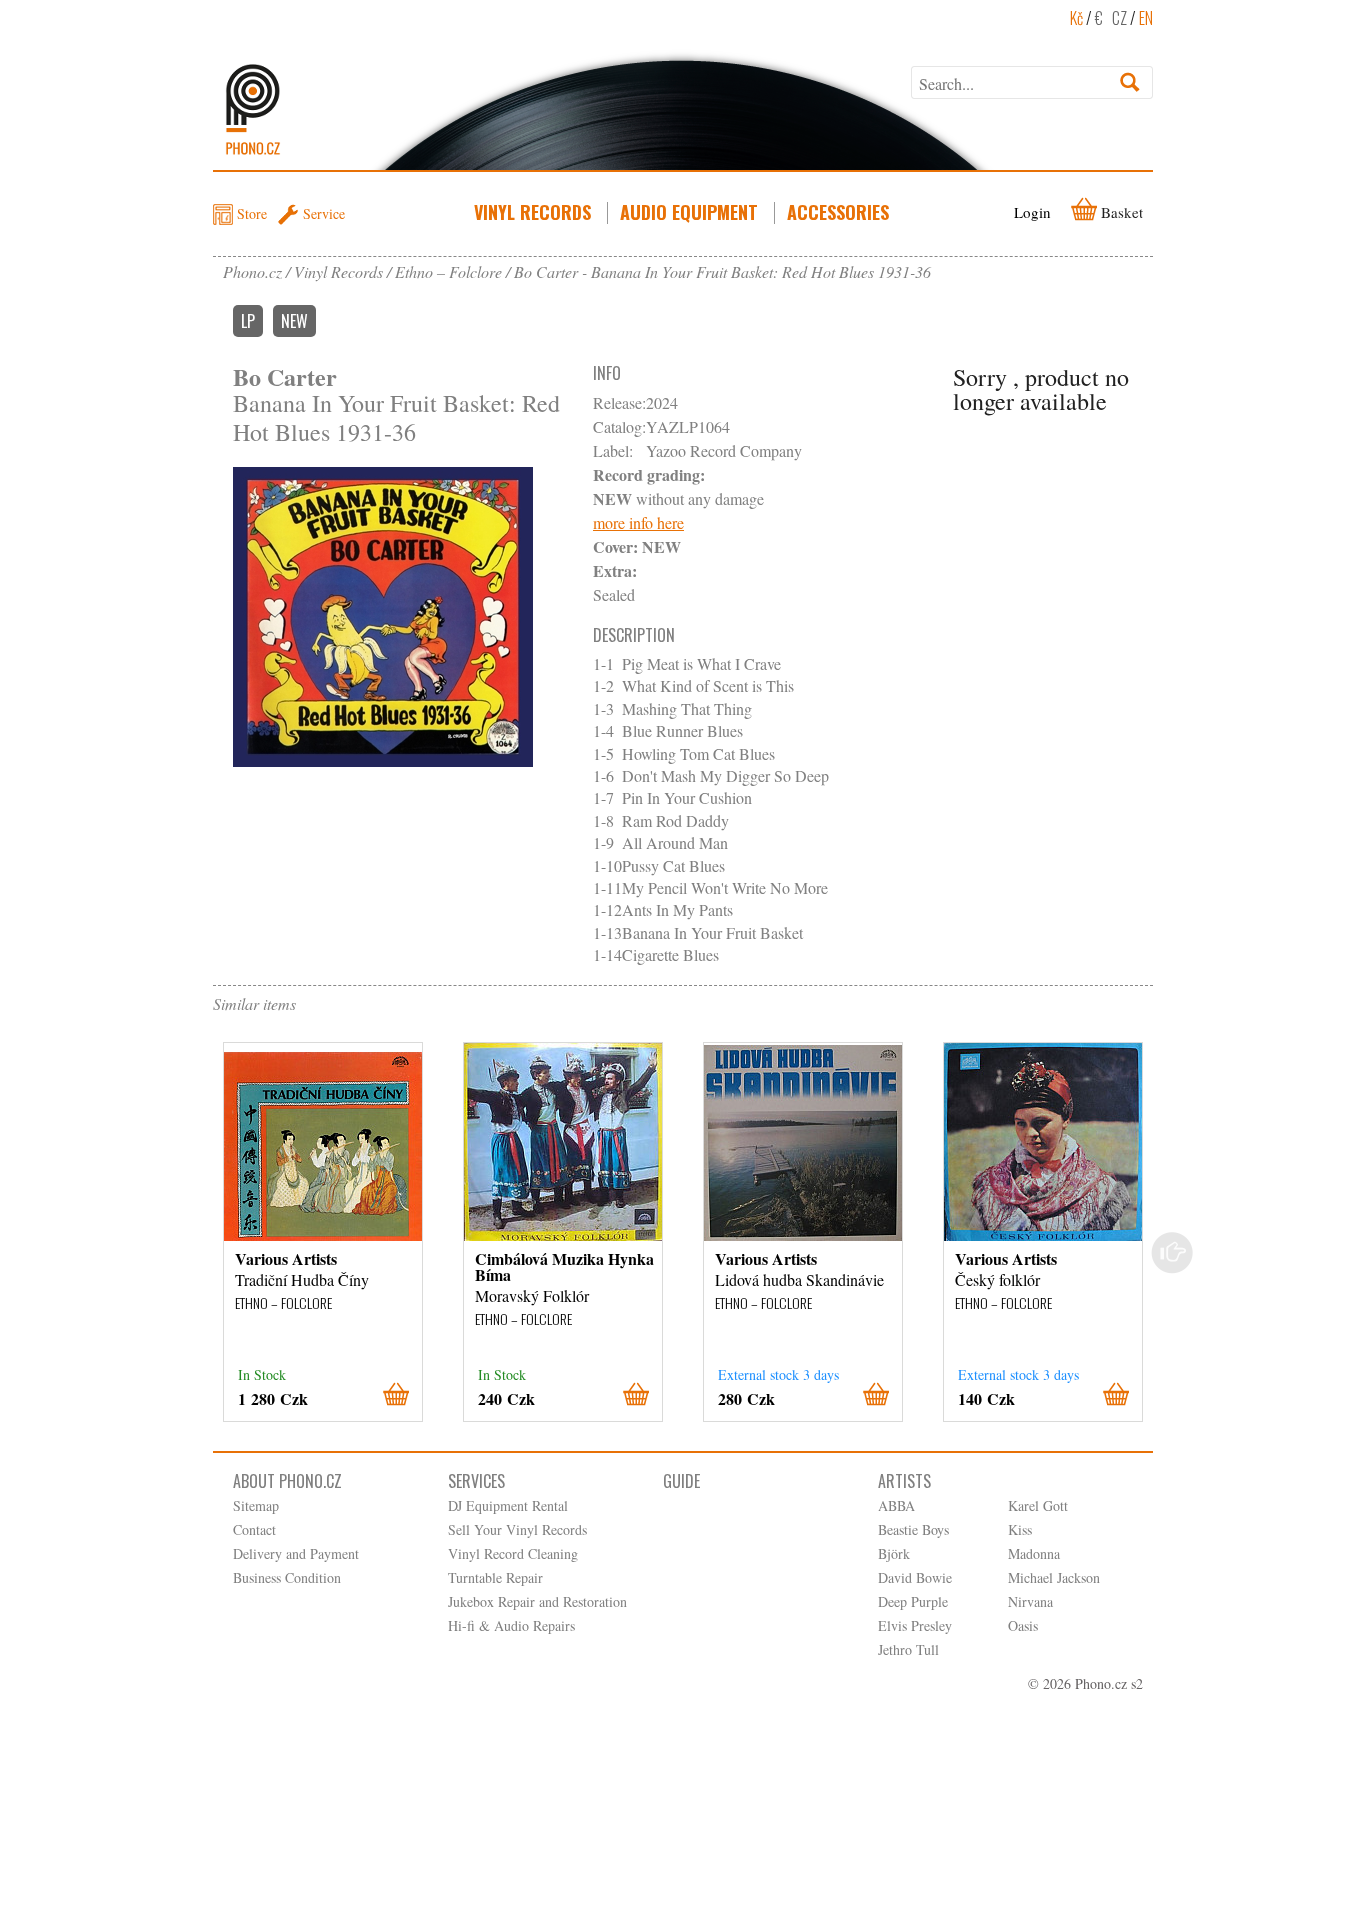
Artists (904, 1481)
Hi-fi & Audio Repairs (511, 1625)
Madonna (1034, 1553)
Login (1032, 212)
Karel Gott (1038, 1505)
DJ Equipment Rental (508, 1505)
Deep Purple (913, 1601)
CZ (1119, 18)
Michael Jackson (1054, 1577)
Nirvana (1030, 1601)
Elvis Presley (915, 1625)
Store (252, 213)
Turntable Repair (495, 1577)
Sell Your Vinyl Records (517, 1529)
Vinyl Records (532, 212)
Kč (1076, 18)
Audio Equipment (689, 212)
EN (1146, 18)
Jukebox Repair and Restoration (537, 1601)
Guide (681, 1481)
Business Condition (287, 1577)
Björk (894, 1553)
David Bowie (915, 1577)
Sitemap (256, 1505)
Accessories (838, 212)
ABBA (896, 1505)
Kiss (1020, 1529)
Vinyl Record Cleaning (513, 1553)
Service (324, 213)
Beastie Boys (913, 1529)
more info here (638, 522)
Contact (254, 1529)
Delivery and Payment (296, 1553)
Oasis (1023, 1625)
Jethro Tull (908, 1649)
